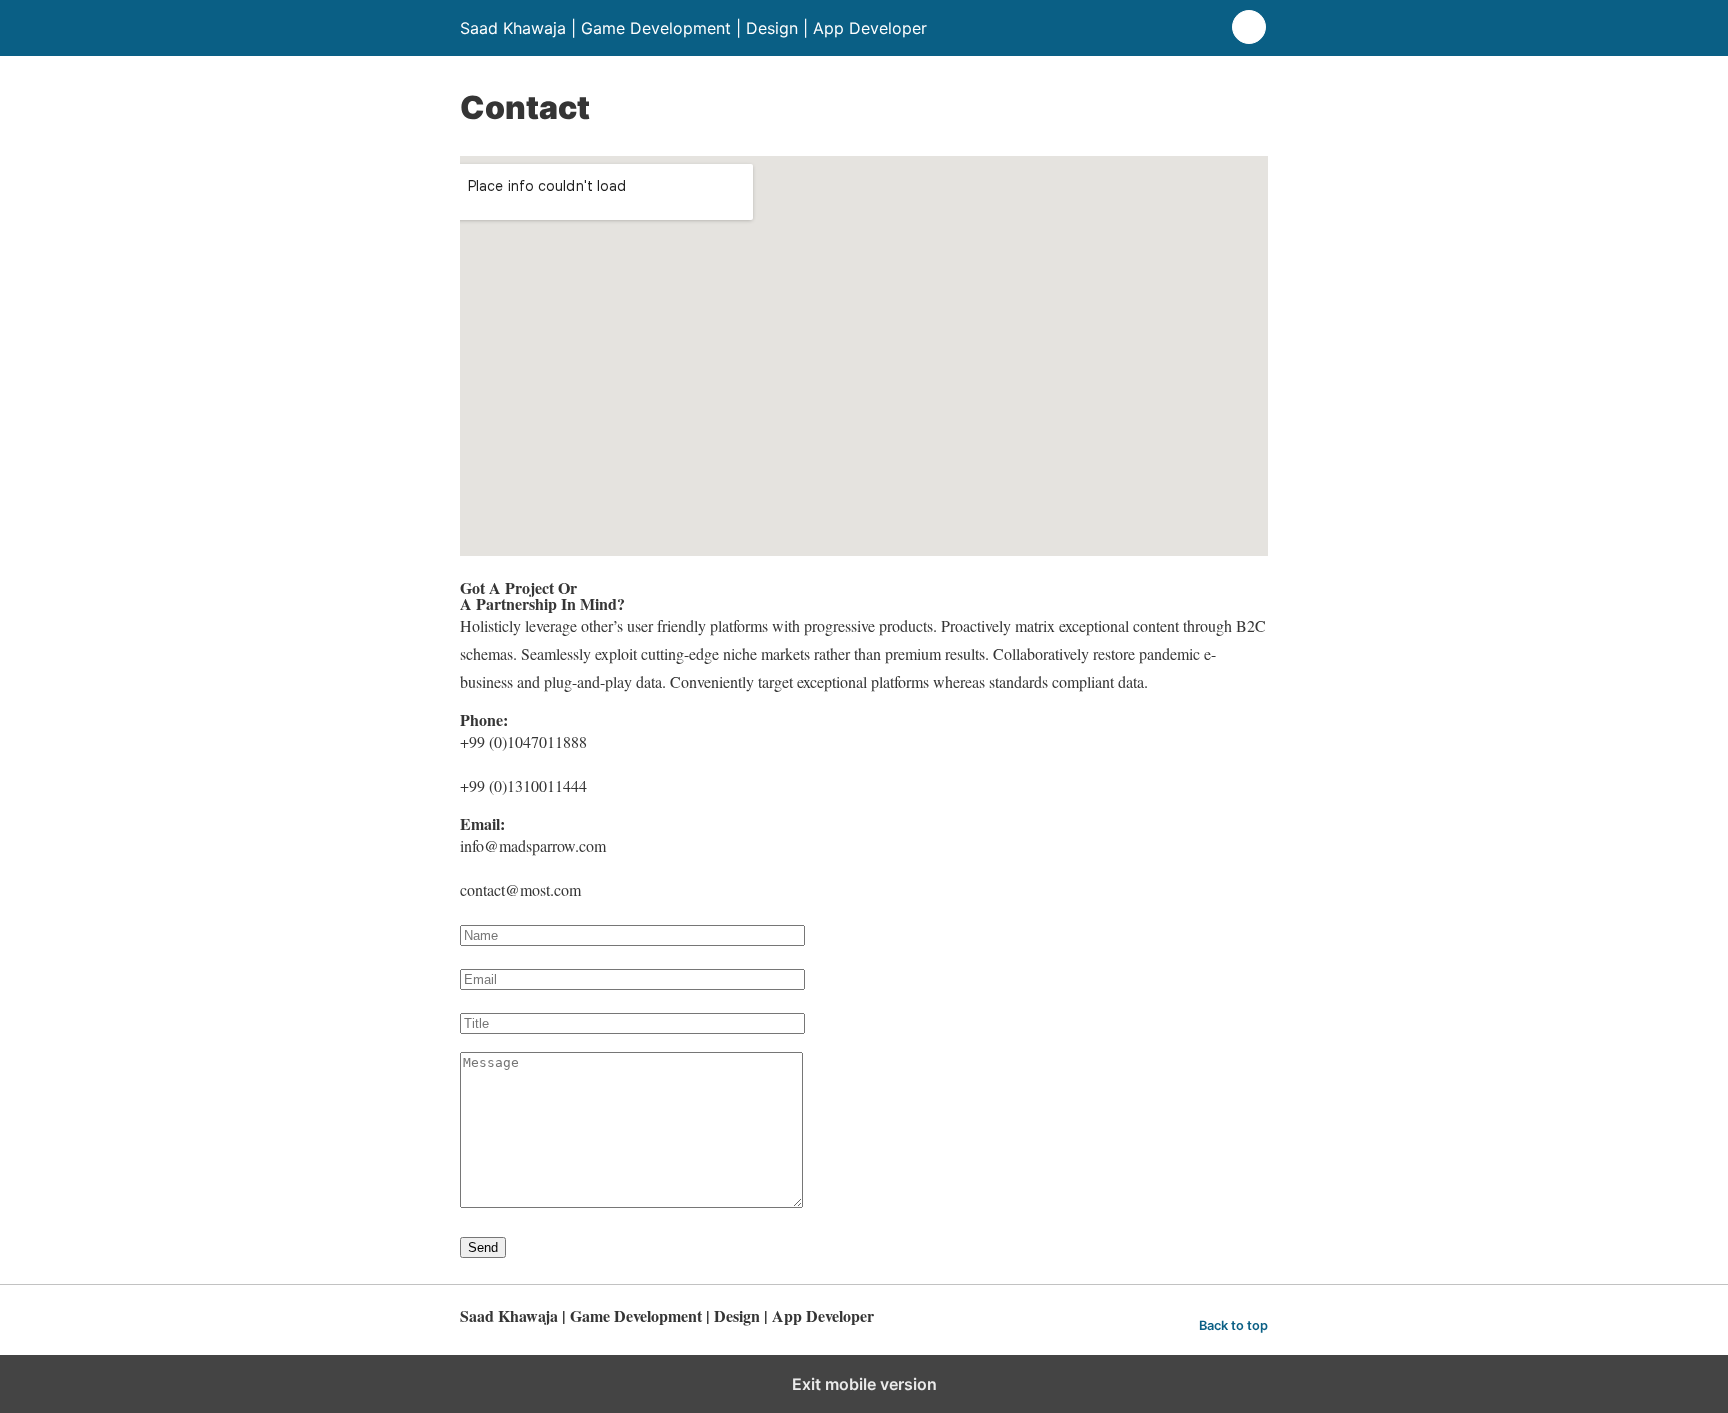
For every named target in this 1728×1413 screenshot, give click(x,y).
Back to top (1233, 1325)
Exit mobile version (864, 1384)
